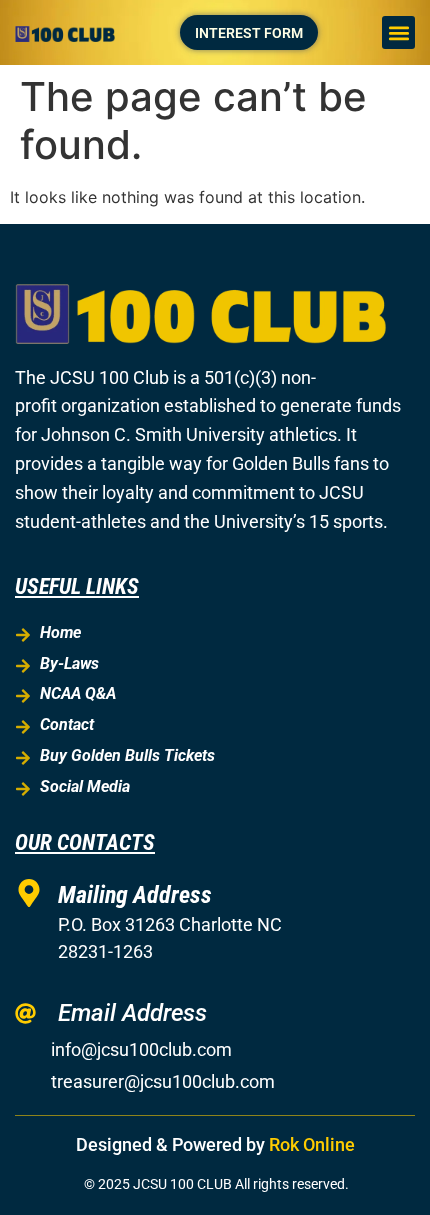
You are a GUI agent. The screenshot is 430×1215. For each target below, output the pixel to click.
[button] (398, 32)
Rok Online (312, 1144)
